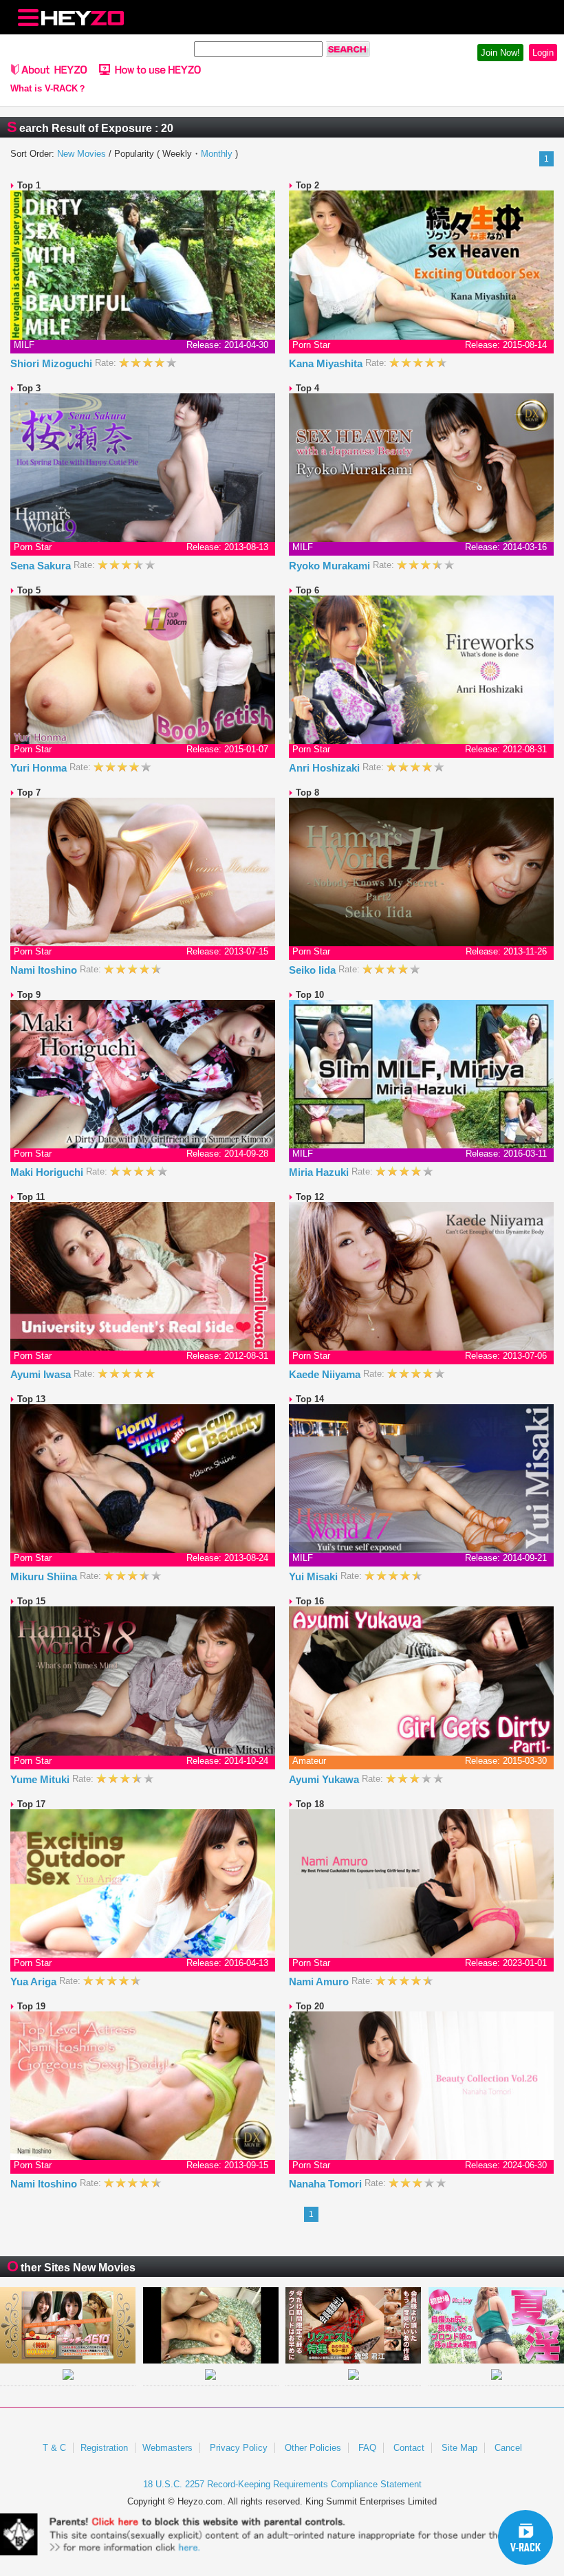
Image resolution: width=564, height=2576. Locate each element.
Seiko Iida (314, 970)
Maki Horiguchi (48, 1172)
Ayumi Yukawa (325, 1779)
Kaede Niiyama (326, 1374)
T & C (54, 2448)
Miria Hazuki (320, 1172)
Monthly (217, 154)
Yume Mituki (41, 1779)
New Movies (82, 154)
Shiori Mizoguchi (53, 363)
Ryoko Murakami (331, 566)
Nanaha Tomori (327, 2184)
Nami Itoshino (45, 970)
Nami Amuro (320, 1982)
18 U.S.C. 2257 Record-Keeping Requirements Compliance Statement (282, 2484)
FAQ (367, 2448)
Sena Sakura (42, 566)
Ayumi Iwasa (42, 1374)
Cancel (508, 2448)
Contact (409, 2448)
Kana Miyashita (327, 363)
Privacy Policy (239, 2448)
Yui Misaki (315, 1576)
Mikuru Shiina (45, 1576)
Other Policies (313, 2448)
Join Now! (500, 53)
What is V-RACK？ (48, 89)
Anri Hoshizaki (326, 768)
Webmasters (167, 2448)
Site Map (459, 2448)
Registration (104, 2448)
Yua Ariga (35, 1982)
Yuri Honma (40, 768)
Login (543, 53)
